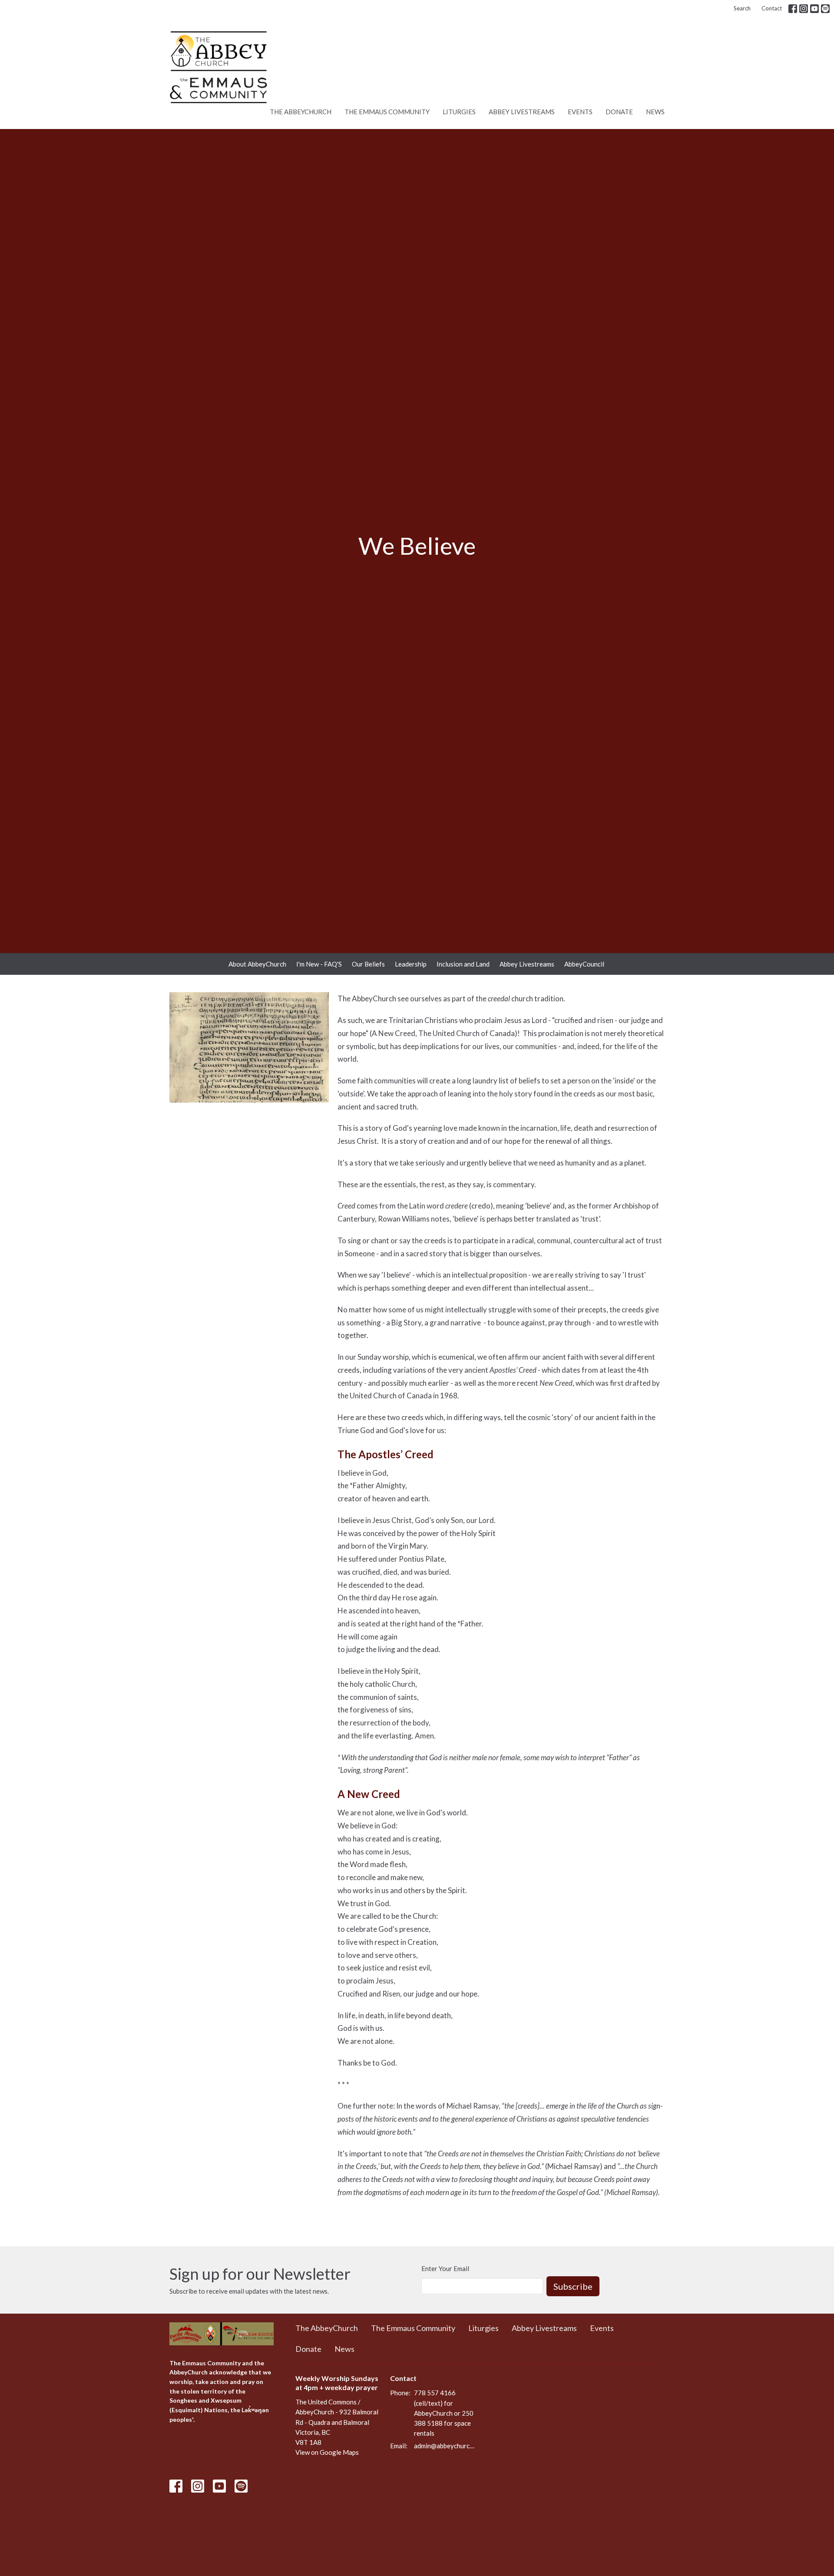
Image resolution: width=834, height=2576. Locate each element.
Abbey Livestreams (522, 112)
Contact (772, 8)
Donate (619, 112)
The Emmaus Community (387, 112)
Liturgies (459, 112)
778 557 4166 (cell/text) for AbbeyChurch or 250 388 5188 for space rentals (444, 2413)
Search (742, 8)
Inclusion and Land (463, 964)
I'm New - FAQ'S (319, 964)
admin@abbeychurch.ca (445, 2446)
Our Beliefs (368, 964)
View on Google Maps (327, 2452)
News (655, 112)
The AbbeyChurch (301, 112)
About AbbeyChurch (257, 964)
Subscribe (573, 2286)
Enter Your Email (445, 2268)
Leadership (411, 964)
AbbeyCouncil (584, 964)
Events (580, 112)
